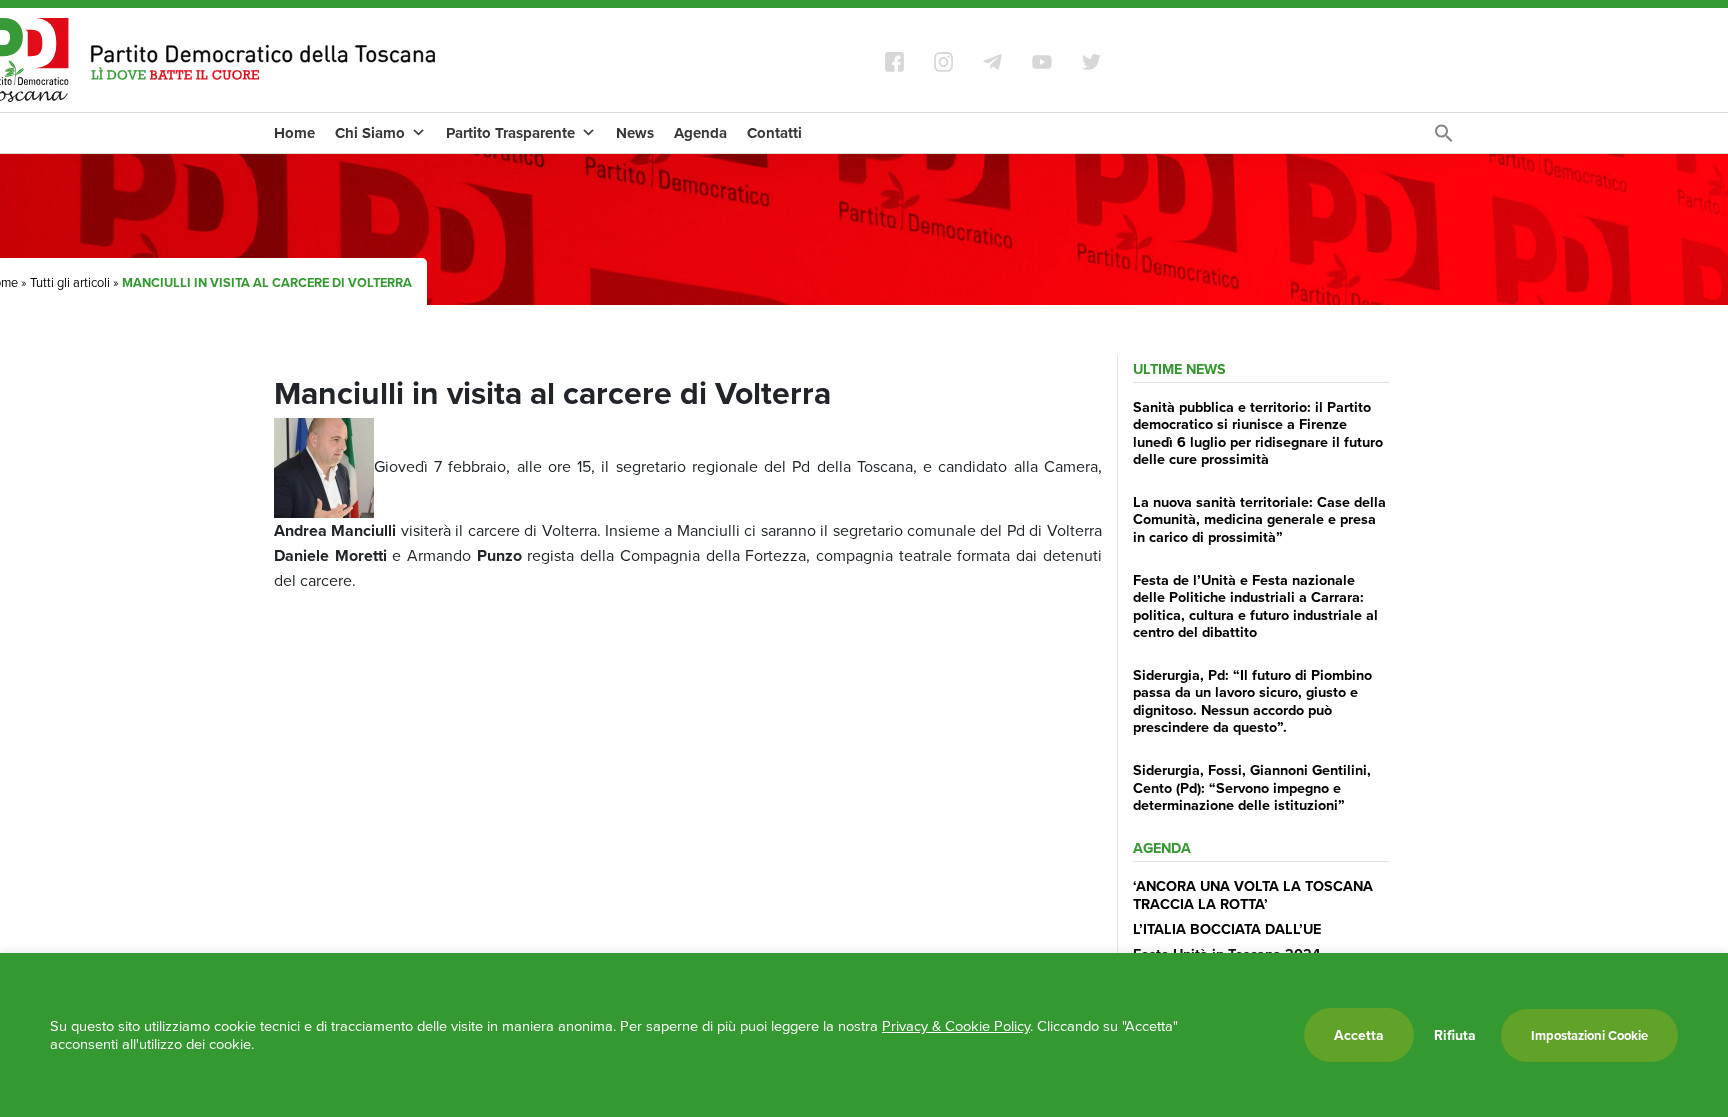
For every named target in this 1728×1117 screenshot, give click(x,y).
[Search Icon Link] (1444, 138)
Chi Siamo (370, 133)
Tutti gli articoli (70, 282)
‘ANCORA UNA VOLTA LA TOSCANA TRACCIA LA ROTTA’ (1253, 894)
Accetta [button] (1359, 1035)
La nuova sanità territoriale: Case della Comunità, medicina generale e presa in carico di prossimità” (1259, 519)
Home (294, 133)
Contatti (774, 133)
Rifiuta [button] (1455, 1035)
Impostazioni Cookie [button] (1589, 1035)
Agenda (700, 133)
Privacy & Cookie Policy (956, 1025)
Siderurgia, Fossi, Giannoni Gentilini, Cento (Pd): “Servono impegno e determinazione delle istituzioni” (1252, 787)
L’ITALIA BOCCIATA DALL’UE (1227, 928)
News (635, 133)
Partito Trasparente (510, 133)
